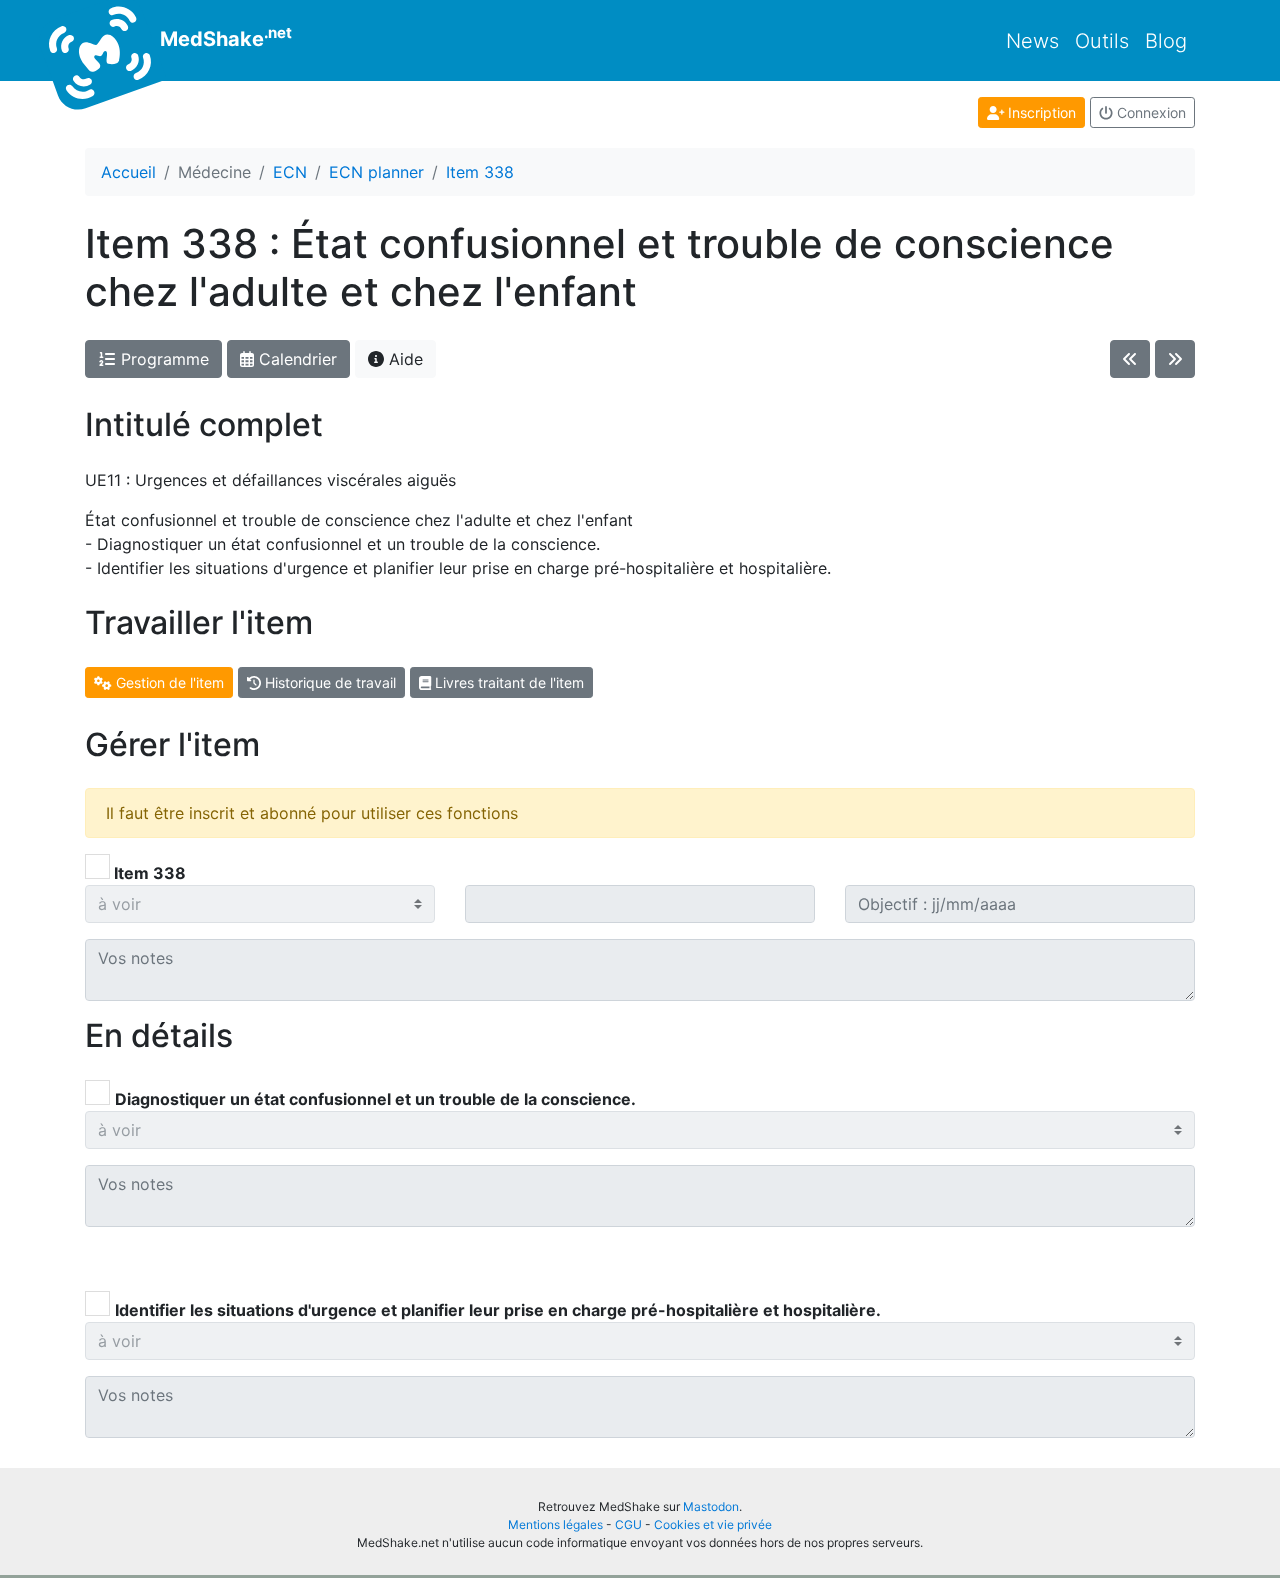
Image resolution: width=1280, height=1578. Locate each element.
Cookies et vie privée (713, 1524)
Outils (1102, 41)
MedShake (223, 37)
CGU (628, 1524)
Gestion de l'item (168, 682)
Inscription (1040, 112)
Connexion (1149, 112)
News (1032, 41)
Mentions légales (555, 1524)
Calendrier (295, 359)
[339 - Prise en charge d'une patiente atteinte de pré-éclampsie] (1175, 359)
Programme (162, 359)
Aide (403, 359)
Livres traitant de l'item (507, 682)
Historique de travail (328, 682)
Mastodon (711, 1506)
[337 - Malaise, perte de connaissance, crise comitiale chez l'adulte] (1130, 359)
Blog (1166, 41)
